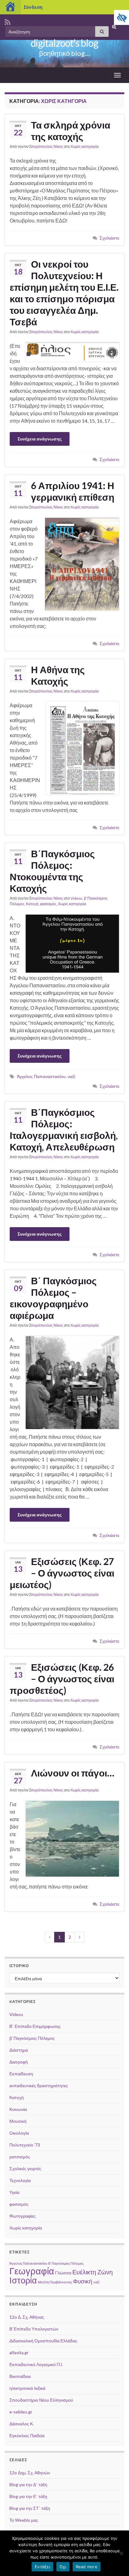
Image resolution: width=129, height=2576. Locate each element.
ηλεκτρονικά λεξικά (27, 2388)
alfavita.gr (19, 2352)
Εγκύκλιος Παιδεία (27, 2435)
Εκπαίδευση (21, 2074)
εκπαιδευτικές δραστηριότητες (39, 2085)
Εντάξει (42, 2567)
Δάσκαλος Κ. (22, 2424)
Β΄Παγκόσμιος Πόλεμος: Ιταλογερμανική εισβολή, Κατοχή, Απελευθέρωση (64, 1129)
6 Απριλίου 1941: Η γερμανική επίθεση (73, 491)
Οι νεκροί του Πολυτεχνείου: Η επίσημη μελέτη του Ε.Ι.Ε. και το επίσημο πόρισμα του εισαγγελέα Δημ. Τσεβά (64, 293)
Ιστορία (23, 2280)
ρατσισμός (20, 2157)
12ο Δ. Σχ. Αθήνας (27, 2317)
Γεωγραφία (32, 2271)
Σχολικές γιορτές (25, 2168)
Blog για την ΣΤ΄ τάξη (30, 2508)
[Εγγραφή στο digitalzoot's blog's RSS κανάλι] (8, 21)
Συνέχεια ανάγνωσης (40, 439)
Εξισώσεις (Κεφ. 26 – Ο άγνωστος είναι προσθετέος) (62, 1679)
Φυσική (83, 2281)
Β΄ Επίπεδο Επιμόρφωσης (35, 2026)
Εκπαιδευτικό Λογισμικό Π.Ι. (36, 2364)
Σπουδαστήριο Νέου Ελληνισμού (41, 2400)
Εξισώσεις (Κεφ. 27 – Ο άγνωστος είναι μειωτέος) (62, 1573)
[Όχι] (121, 2553)
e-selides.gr (21, 2412)
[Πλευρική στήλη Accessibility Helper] (121, 17)
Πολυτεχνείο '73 (25, 2145)
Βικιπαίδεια (20, 2376)
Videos (76, 898)
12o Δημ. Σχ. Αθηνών (30, 2473)
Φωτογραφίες (23, 2216)
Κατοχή (32, 904)
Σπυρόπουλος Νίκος (46, 146)
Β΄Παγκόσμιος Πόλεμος (66, 2263)
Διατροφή (19, 2062)
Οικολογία (19, 2133)
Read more (87, 2567)
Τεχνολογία (20, 2180)
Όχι (63, 2567)
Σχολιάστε (109, 238)
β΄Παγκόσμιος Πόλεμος (32, 2038)
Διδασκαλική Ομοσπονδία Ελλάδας (43, 2341)
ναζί (71, 1076)
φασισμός (48, 904)
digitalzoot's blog (64, 43)
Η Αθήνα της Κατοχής (58, 675)
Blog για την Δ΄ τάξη (28, 2484)
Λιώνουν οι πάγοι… (73, 1773)
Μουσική (18, 2121)
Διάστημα (19, 2050)
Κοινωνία (18, 2109)
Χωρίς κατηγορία (85, 146)
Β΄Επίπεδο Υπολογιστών (34, 2329)
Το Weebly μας (24, 2520)
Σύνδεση (33, 7)
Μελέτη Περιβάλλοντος (55, 2282)
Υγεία (14, 2192)
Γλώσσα (63, 2273)
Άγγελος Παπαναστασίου (41, 1076)
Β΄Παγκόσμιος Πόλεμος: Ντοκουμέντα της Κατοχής (52, 871)
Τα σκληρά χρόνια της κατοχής (71, 131)
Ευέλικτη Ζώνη (93, 2272)
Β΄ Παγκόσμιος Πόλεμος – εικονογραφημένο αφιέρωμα (53, 1298)
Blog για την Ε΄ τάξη (28, 2496)
